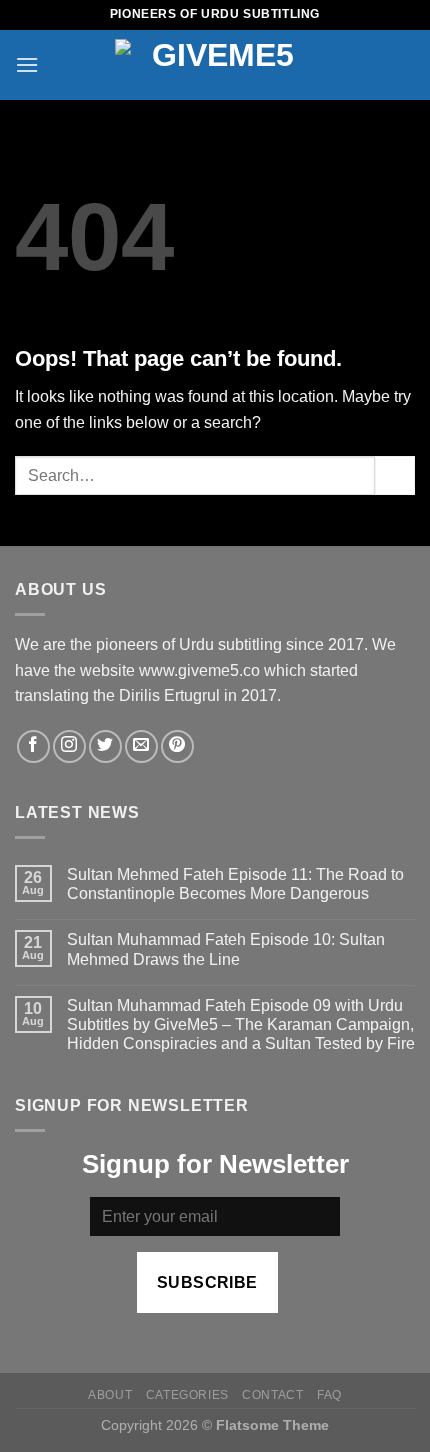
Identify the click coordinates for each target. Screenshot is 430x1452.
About (110, 1395)
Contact (272, 1395)
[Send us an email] (141, 746)
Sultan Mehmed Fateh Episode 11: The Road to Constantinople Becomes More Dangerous (235, 884)
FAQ (329, 1395)
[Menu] (27, 64)
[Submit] (395, 475)
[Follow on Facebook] (33, 746)
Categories (187, 1395)
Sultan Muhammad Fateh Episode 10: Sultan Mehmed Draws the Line (226, 949)
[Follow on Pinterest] (177, 746)
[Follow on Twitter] (105, 746)
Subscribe (207, 1282)
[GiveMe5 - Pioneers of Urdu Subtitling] (215, 64)
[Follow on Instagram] (69, 746)
